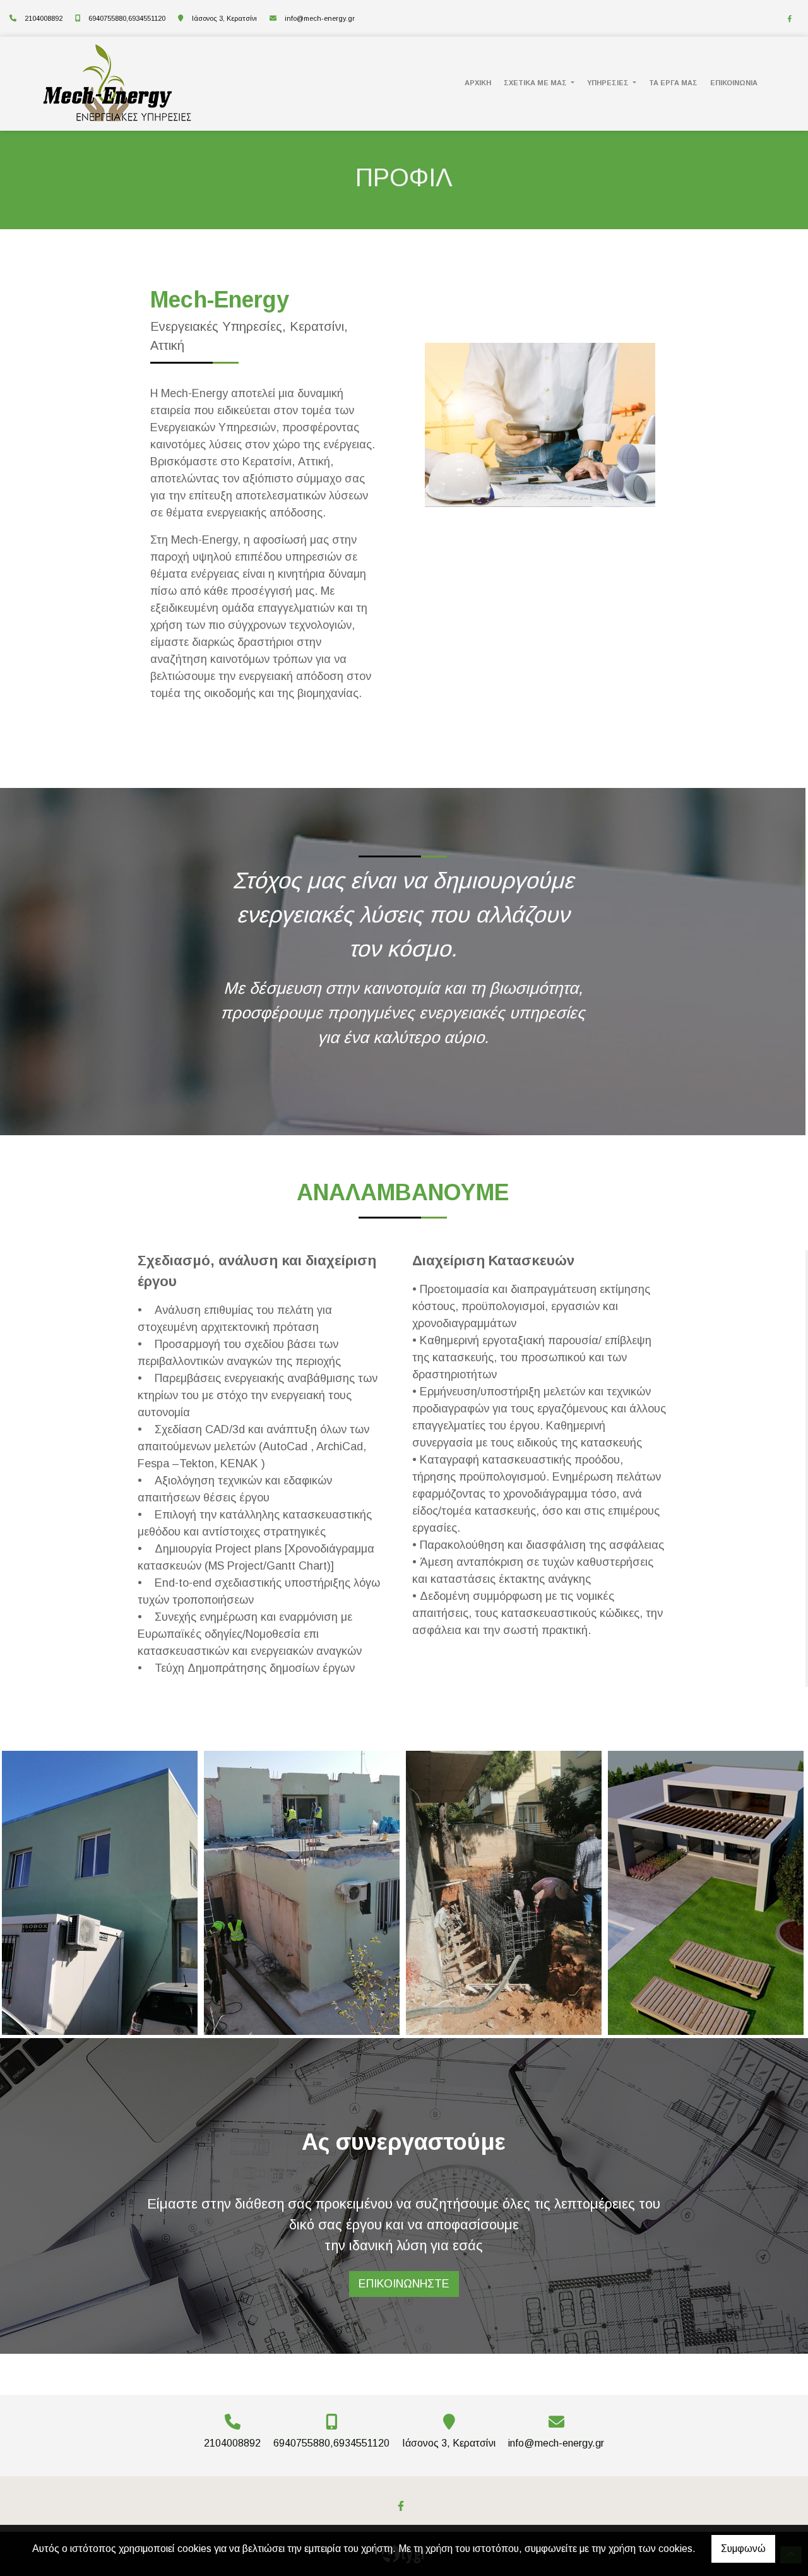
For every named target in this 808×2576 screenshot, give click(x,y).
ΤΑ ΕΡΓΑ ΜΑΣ (673, 83)
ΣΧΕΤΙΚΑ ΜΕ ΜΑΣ (536, 83)
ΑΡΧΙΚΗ (478, 83)
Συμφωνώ (743, 2549)
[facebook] (790, 19)
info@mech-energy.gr (320, 18)
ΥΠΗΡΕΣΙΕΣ (609, 83)
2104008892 (44, 18)
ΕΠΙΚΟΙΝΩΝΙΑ (734, 83)
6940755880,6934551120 (127, 18)
